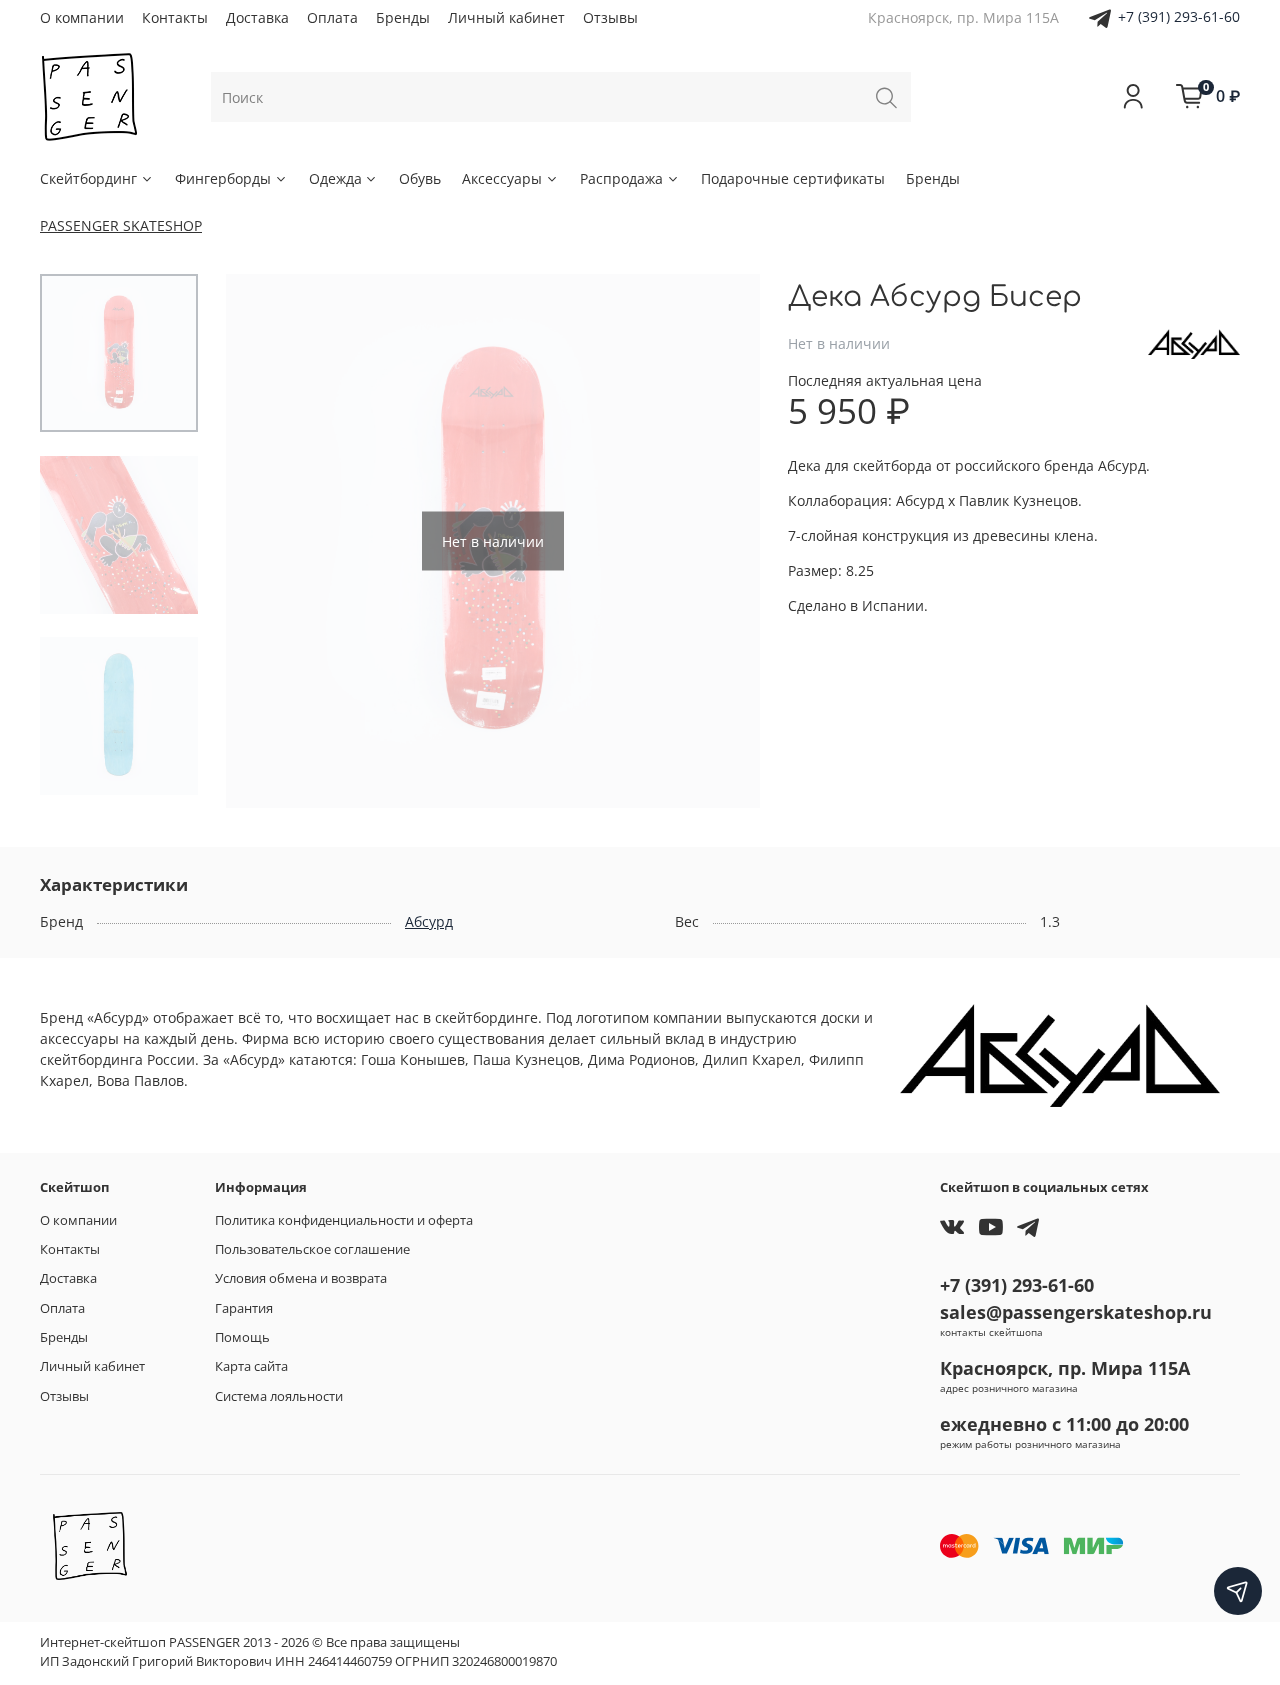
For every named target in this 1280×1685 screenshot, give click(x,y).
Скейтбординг (88, 178)
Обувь (420, 178)
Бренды (403, 17)
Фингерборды (223, 178)
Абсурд (429, 921)
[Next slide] (725, 541)
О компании (82, 17)
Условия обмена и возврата (301, 1278)
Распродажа (621, 178)
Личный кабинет (506, 17)
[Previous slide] (261, 541)
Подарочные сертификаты (793, 178)
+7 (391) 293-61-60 (1179, 16)
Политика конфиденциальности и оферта (344, 1220)
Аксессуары (502, 178)
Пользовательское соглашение (312, 1249)
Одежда (335, 178)
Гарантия (244, 1308)
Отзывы (610, 17)
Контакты (175, 17)
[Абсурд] (1194, 342)
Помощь (242, 1337)
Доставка (257, 17)
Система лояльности (279, 1396)
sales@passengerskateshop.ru (1076, 1312)
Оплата (332, 17)
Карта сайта (251, 1366)
